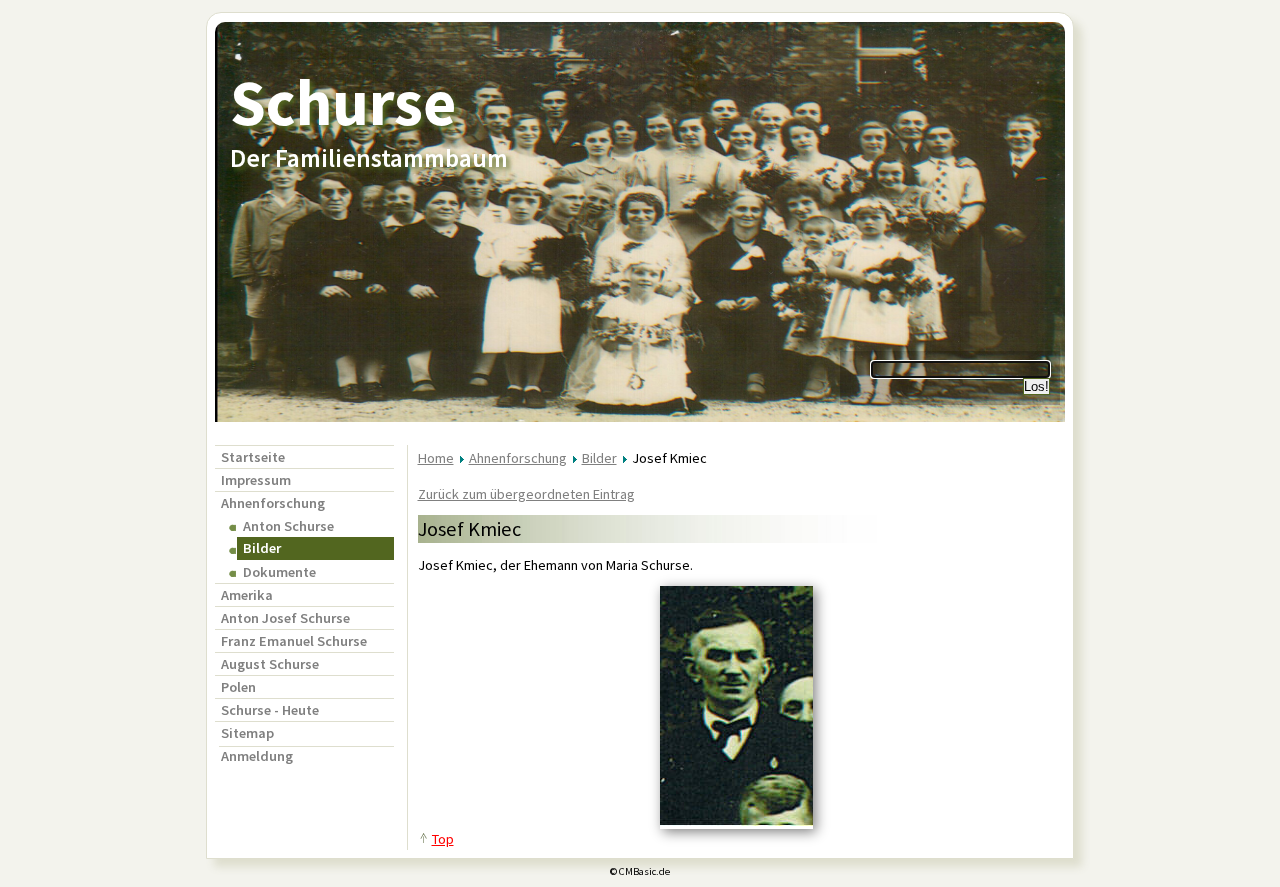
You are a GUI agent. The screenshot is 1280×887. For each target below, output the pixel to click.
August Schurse (270, 664)
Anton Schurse (288, 526)
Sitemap (247, 733)
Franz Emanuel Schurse (294, 641)
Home (436, 458)
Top (443, 839)
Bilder (599, 458)
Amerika (247, 595)
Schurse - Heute (270, 710)
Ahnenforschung (273, 503)
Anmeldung (257, 756)
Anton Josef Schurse (285, 618)
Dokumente (279, 572)
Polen (238, 687)
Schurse (343, 102)
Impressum (256, 480)
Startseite (253, 457)
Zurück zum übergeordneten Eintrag (526, 494)
